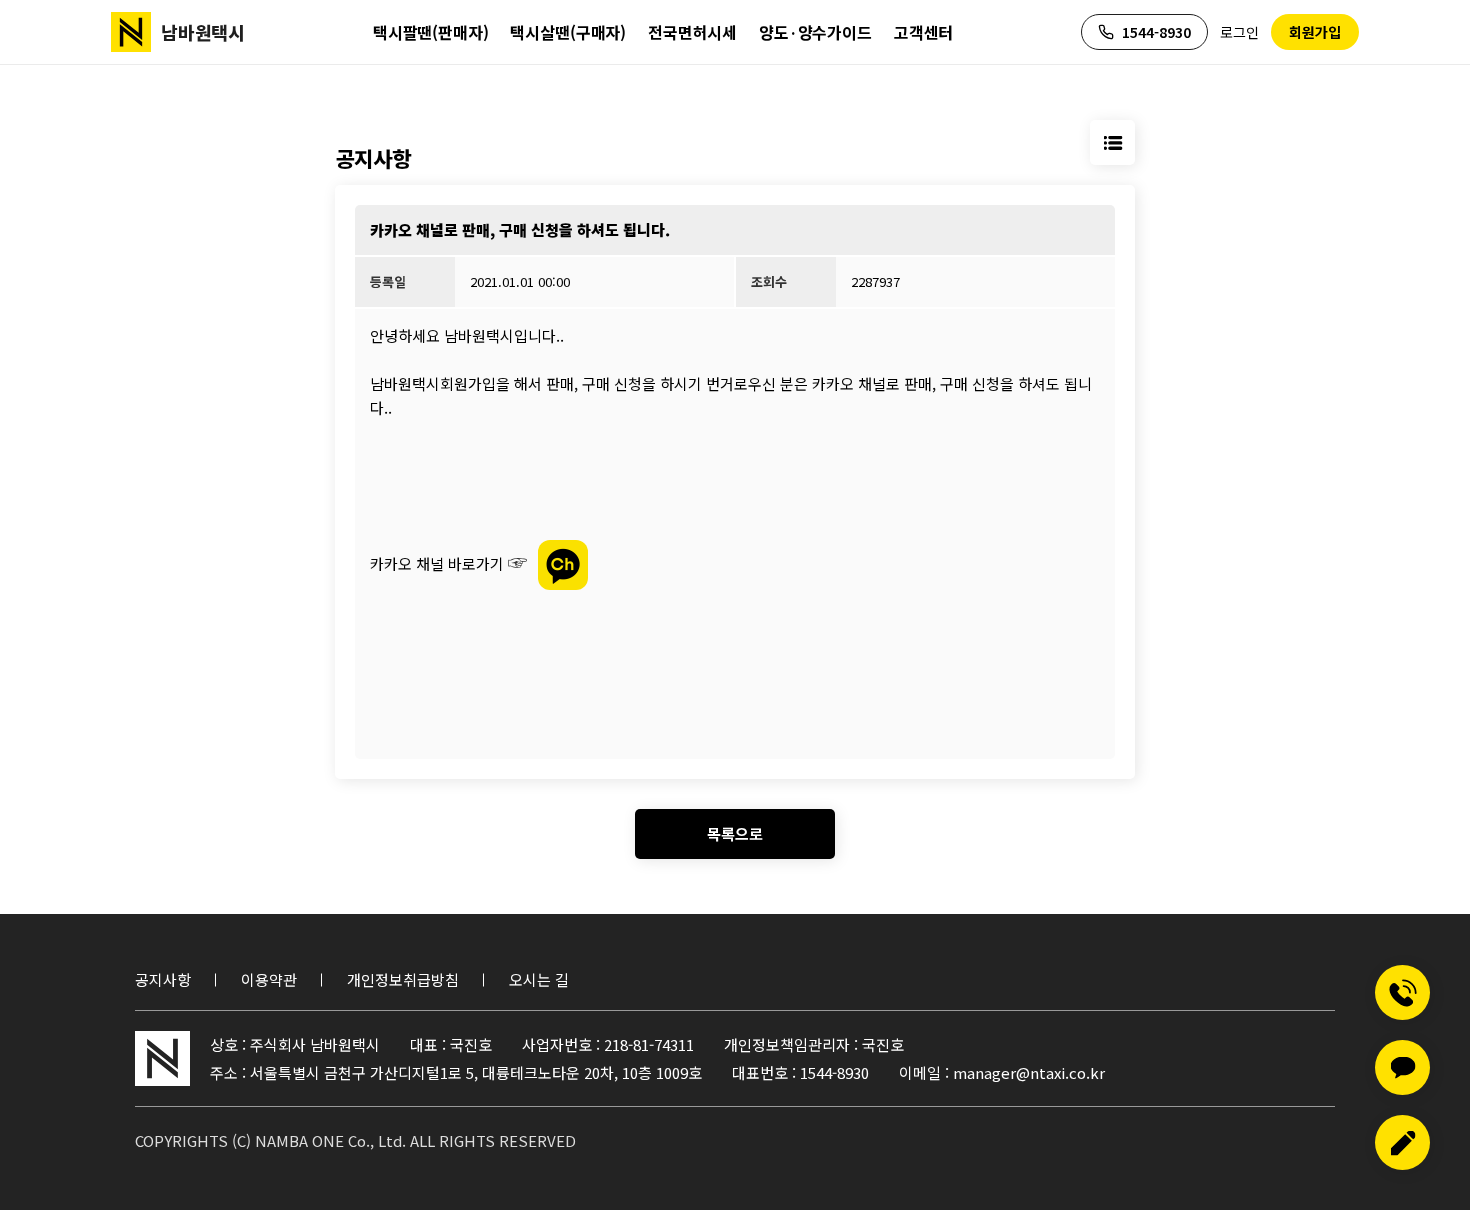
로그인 (1239, 32)
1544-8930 (1156, 32)
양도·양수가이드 (815, 32)
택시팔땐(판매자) (431, 32)
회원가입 (1315, 32)
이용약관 (269, 979)
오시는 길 (539, 979)
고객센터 (923, 32)
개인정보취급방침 (403, 979)
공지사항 (163, 979)
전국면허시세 (692, 32)
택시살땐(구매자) (568, 32)
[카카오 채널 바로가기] (563, 562)
